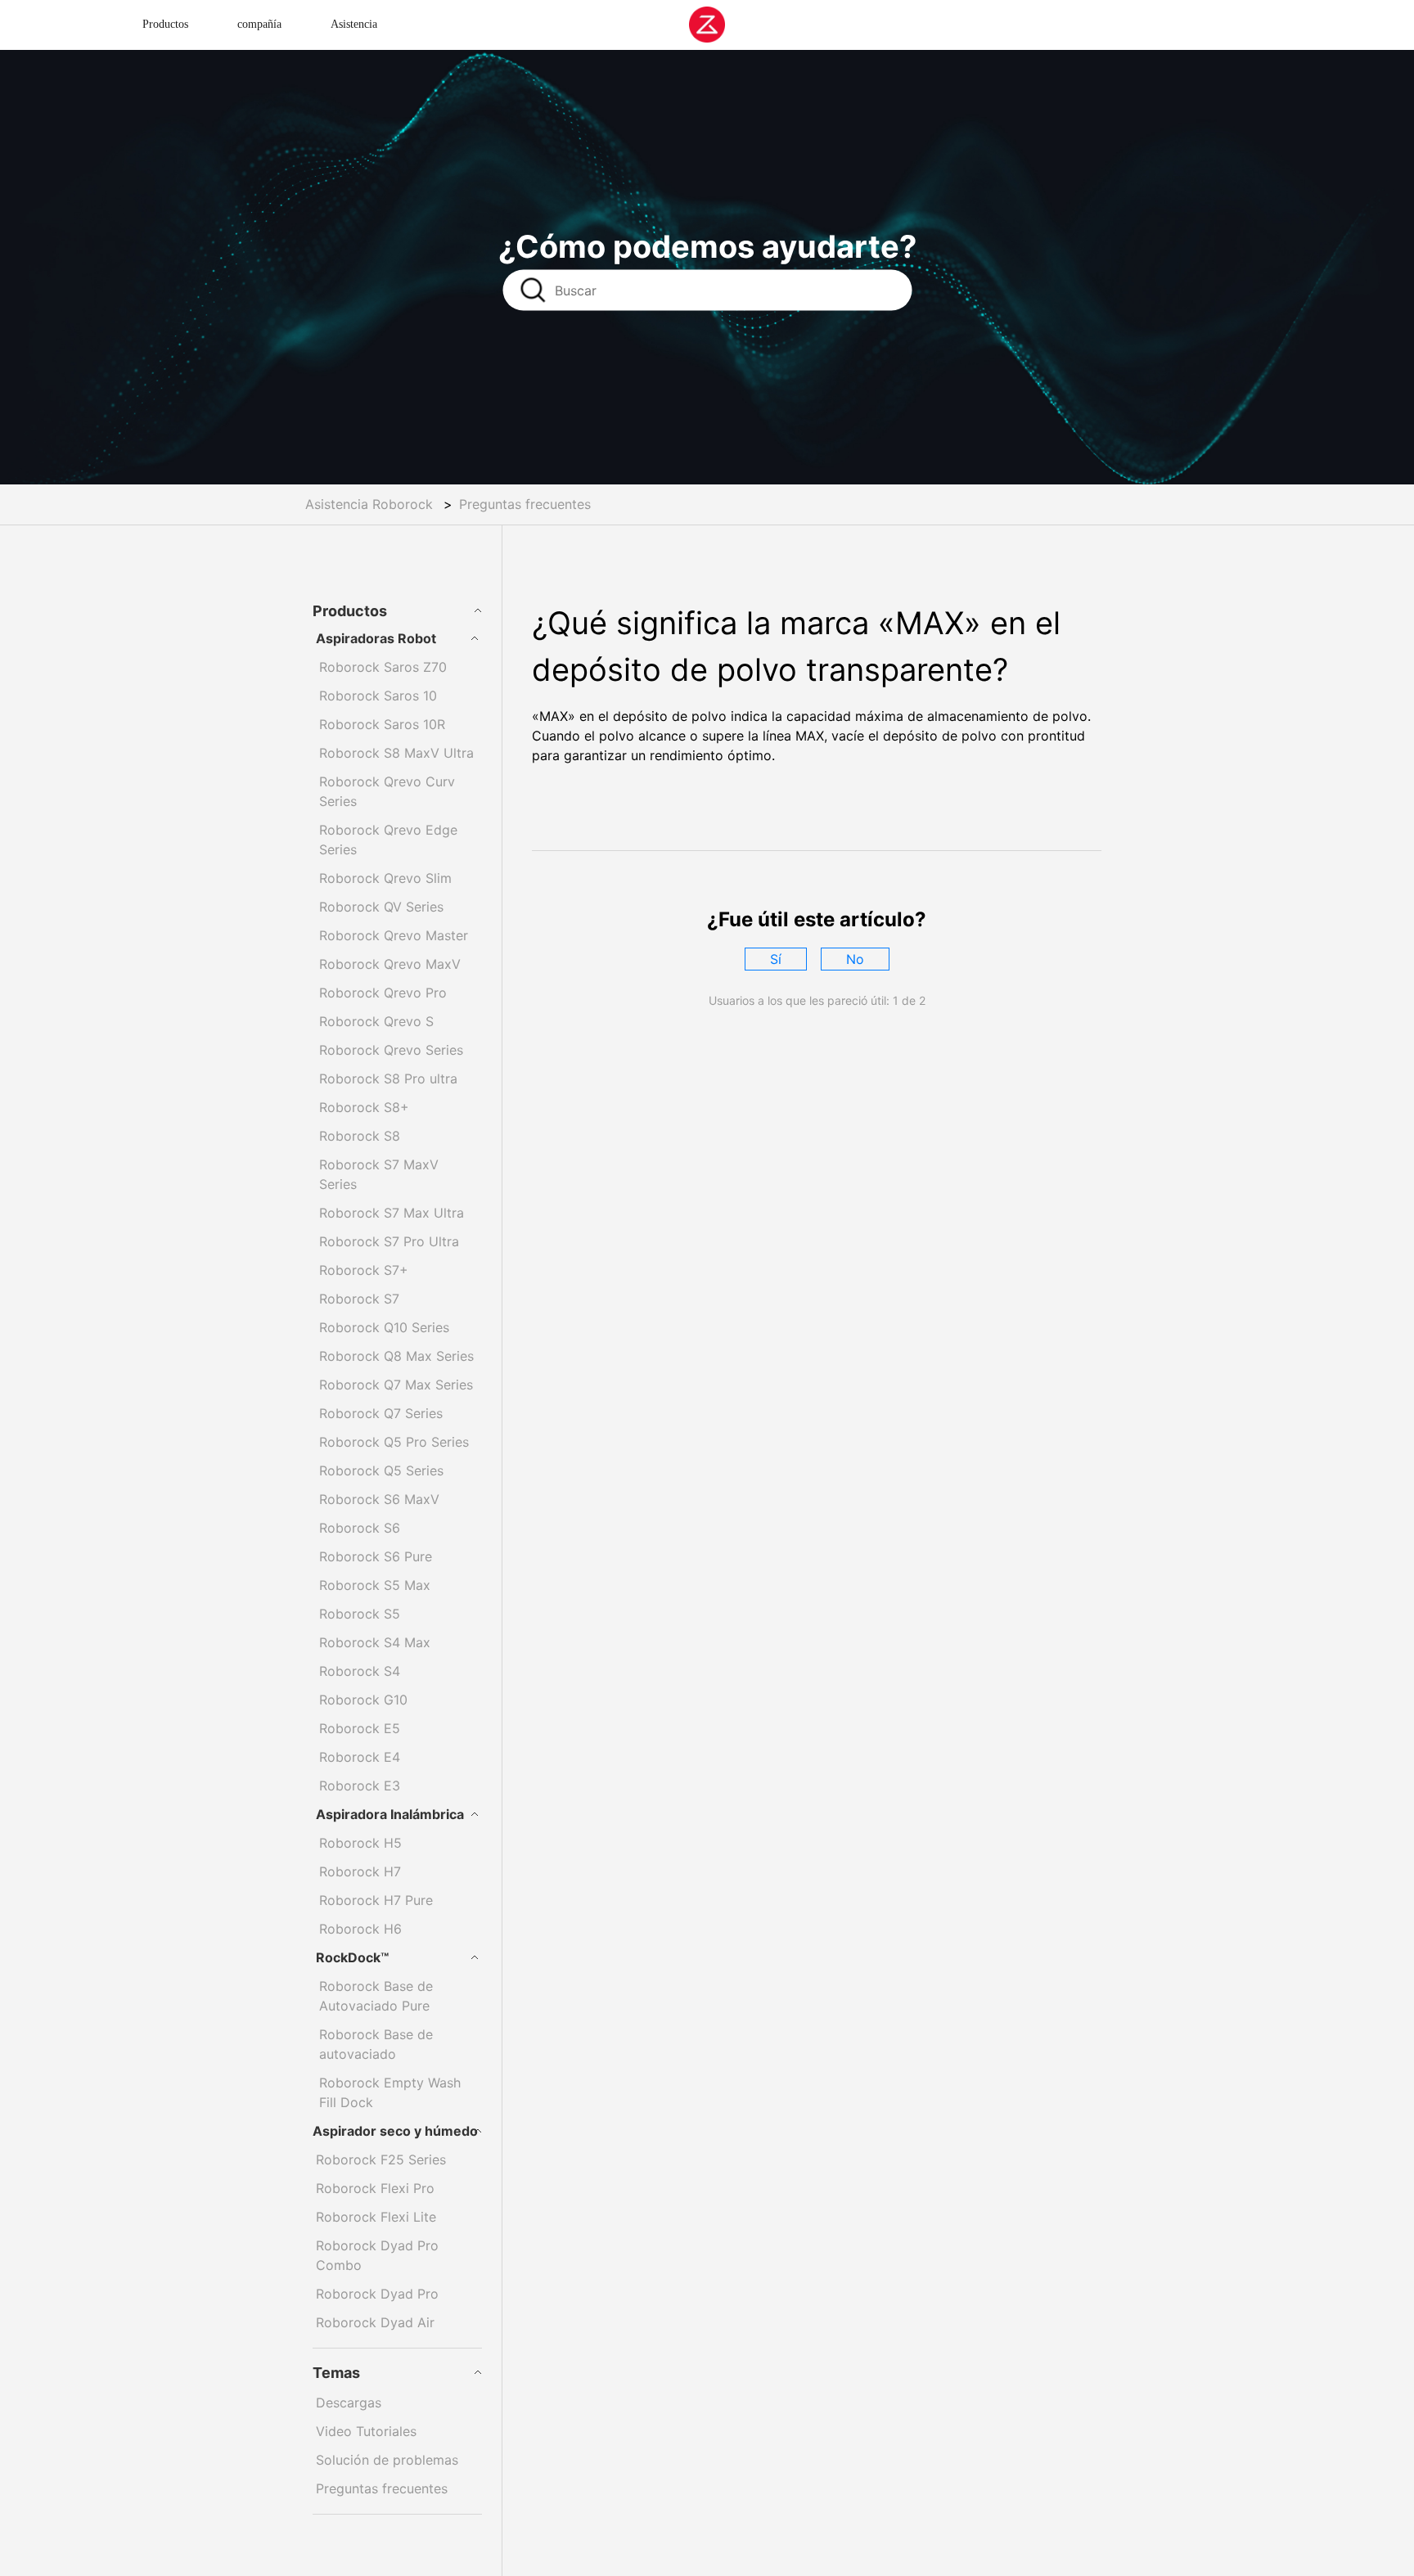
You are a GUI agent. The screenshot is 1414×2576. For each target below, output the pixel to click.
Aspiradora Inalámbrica (390, 1814)
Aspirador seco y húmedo (395, 2131)
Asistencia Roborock (369, 504)
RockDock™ (352, 1957)
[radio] (776, 959)
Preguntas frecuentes (525, 504)
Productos (165, 24)
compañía (259, 24)
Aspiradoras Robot (376, 638)
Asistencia (354, 24)
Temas (336, 2373)
